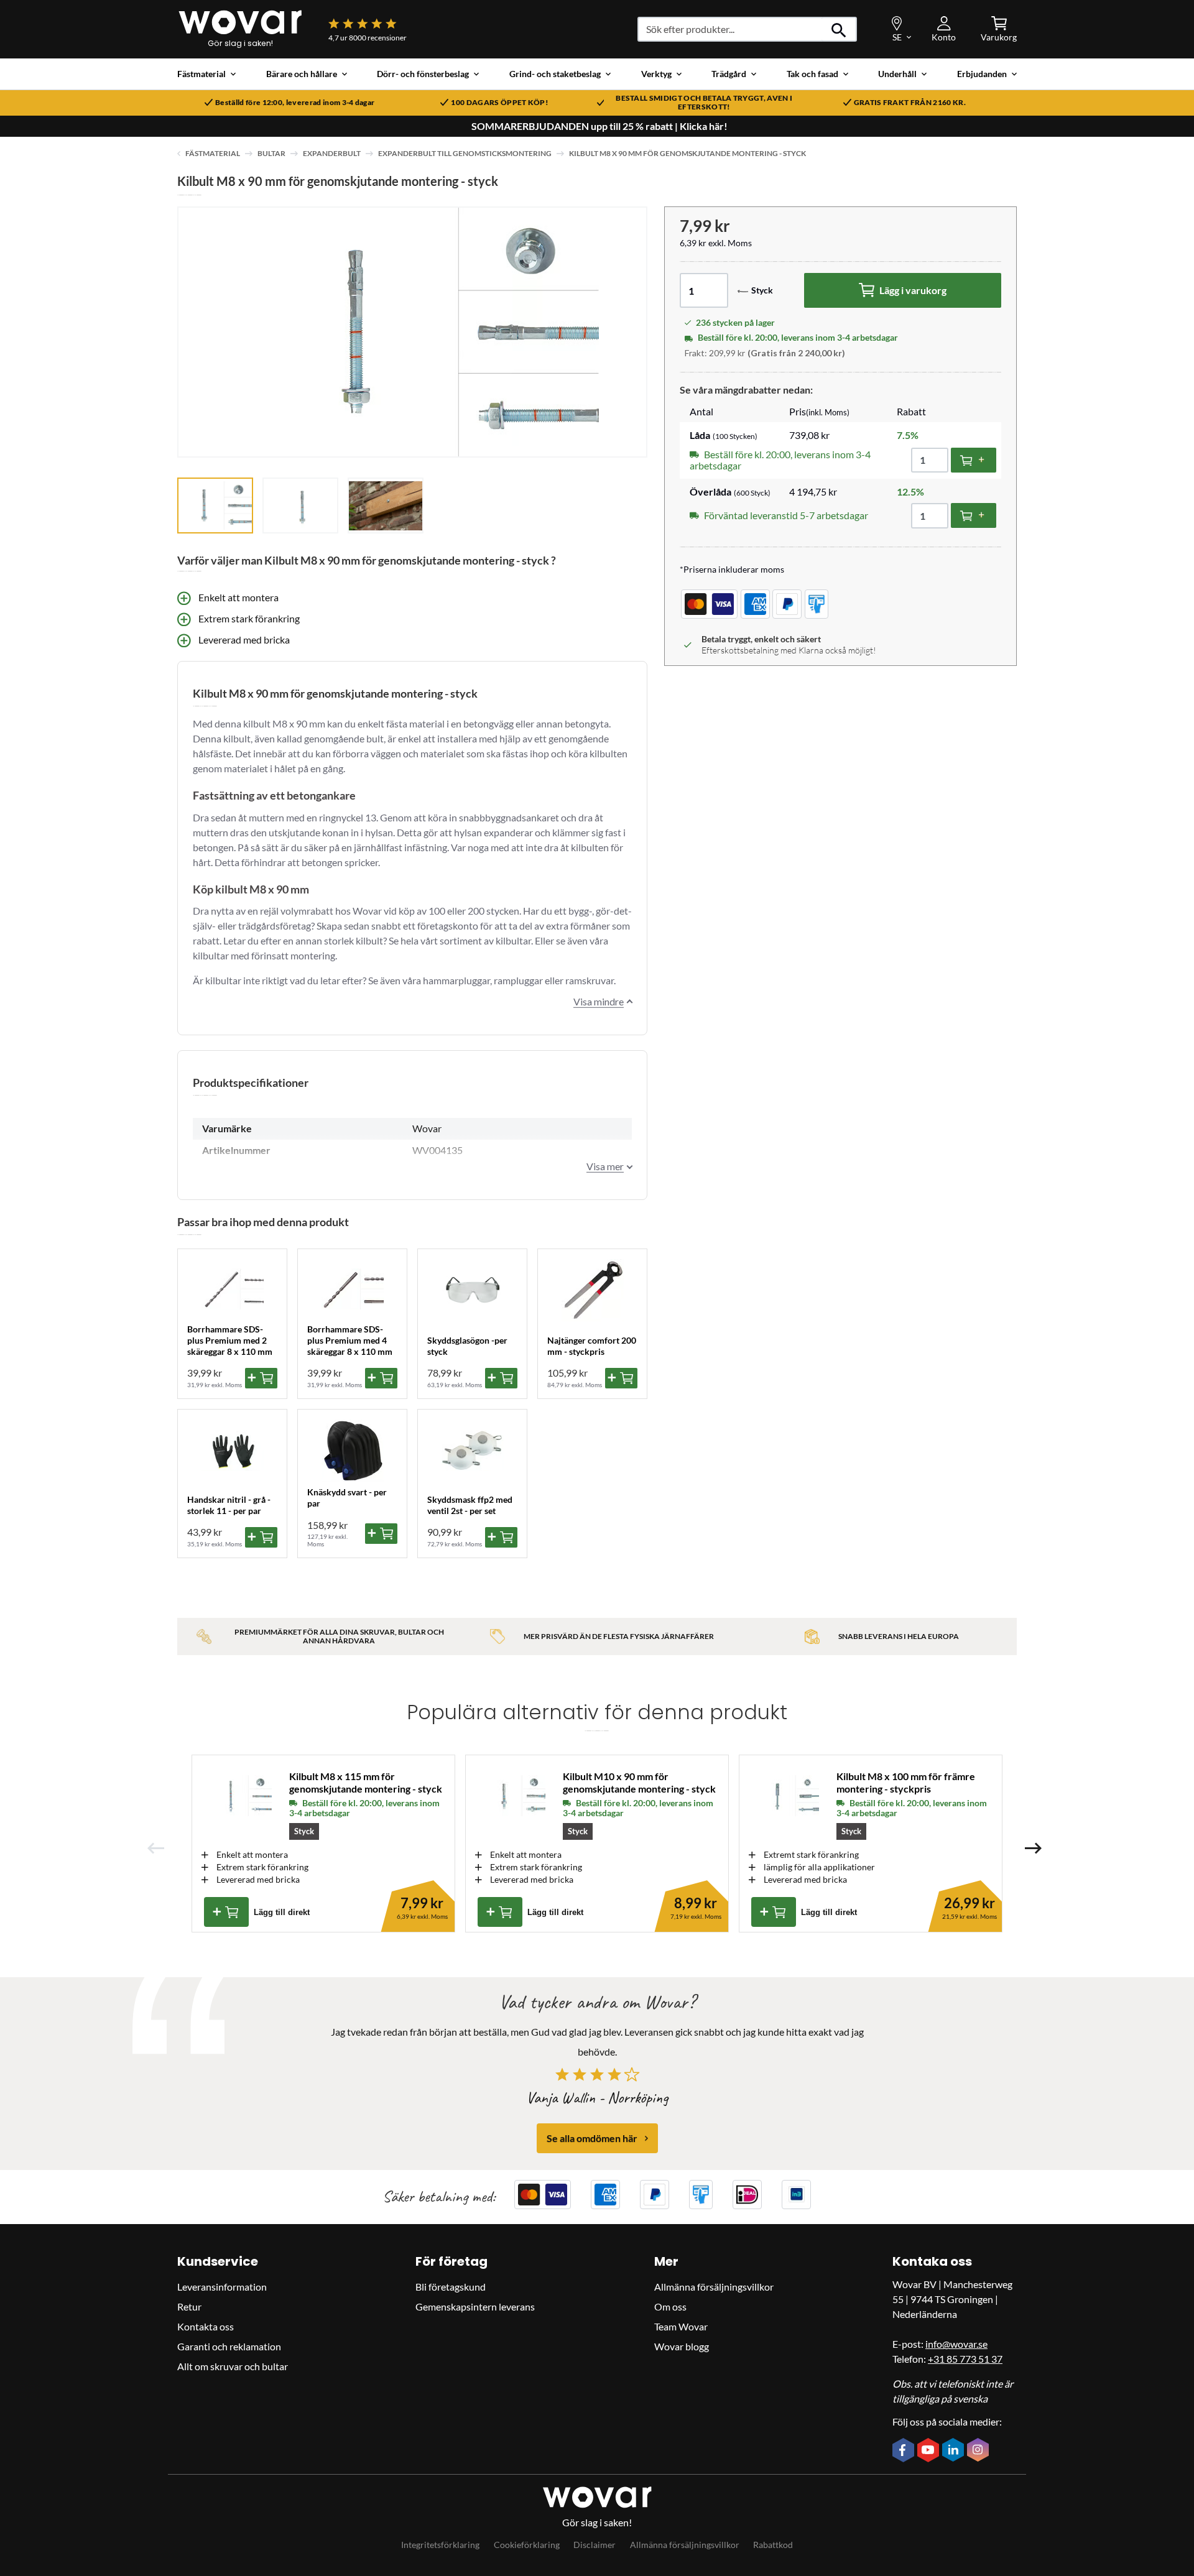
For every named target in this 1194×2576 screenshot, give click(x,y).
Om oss (670, 2306)
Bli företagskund (451, 2287)
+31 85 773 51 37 (965, 2359)
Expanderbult (332, 153)
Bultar (271, 153)
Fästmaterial (213, 153)
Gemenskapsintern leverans (475, 2306)
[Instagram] (979, 2451)
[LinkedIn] (955, 2451)
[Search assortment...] (839, 29)
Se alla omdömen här (592, 2138)
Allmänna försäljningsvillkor (714, 2287)
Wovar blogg (682, 2346)
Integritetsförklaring (440, 2545)
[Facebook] (905, 2451)
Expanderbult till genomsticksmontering (465, 153)
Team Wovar (681, 2326)
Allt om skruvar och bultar (233, 2366)
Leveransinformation (222, 2287)
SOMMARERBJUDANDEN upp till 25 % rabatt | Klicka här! (599, 126)
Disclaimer (595, 2545)
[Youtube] (930, 2451)
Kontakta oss (206, 2326)
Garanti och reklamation (229, 2346)
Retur (189, 2306)
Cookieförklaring (527, 2545)
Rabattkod (773, 2545)
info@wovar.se (956, 2344)
